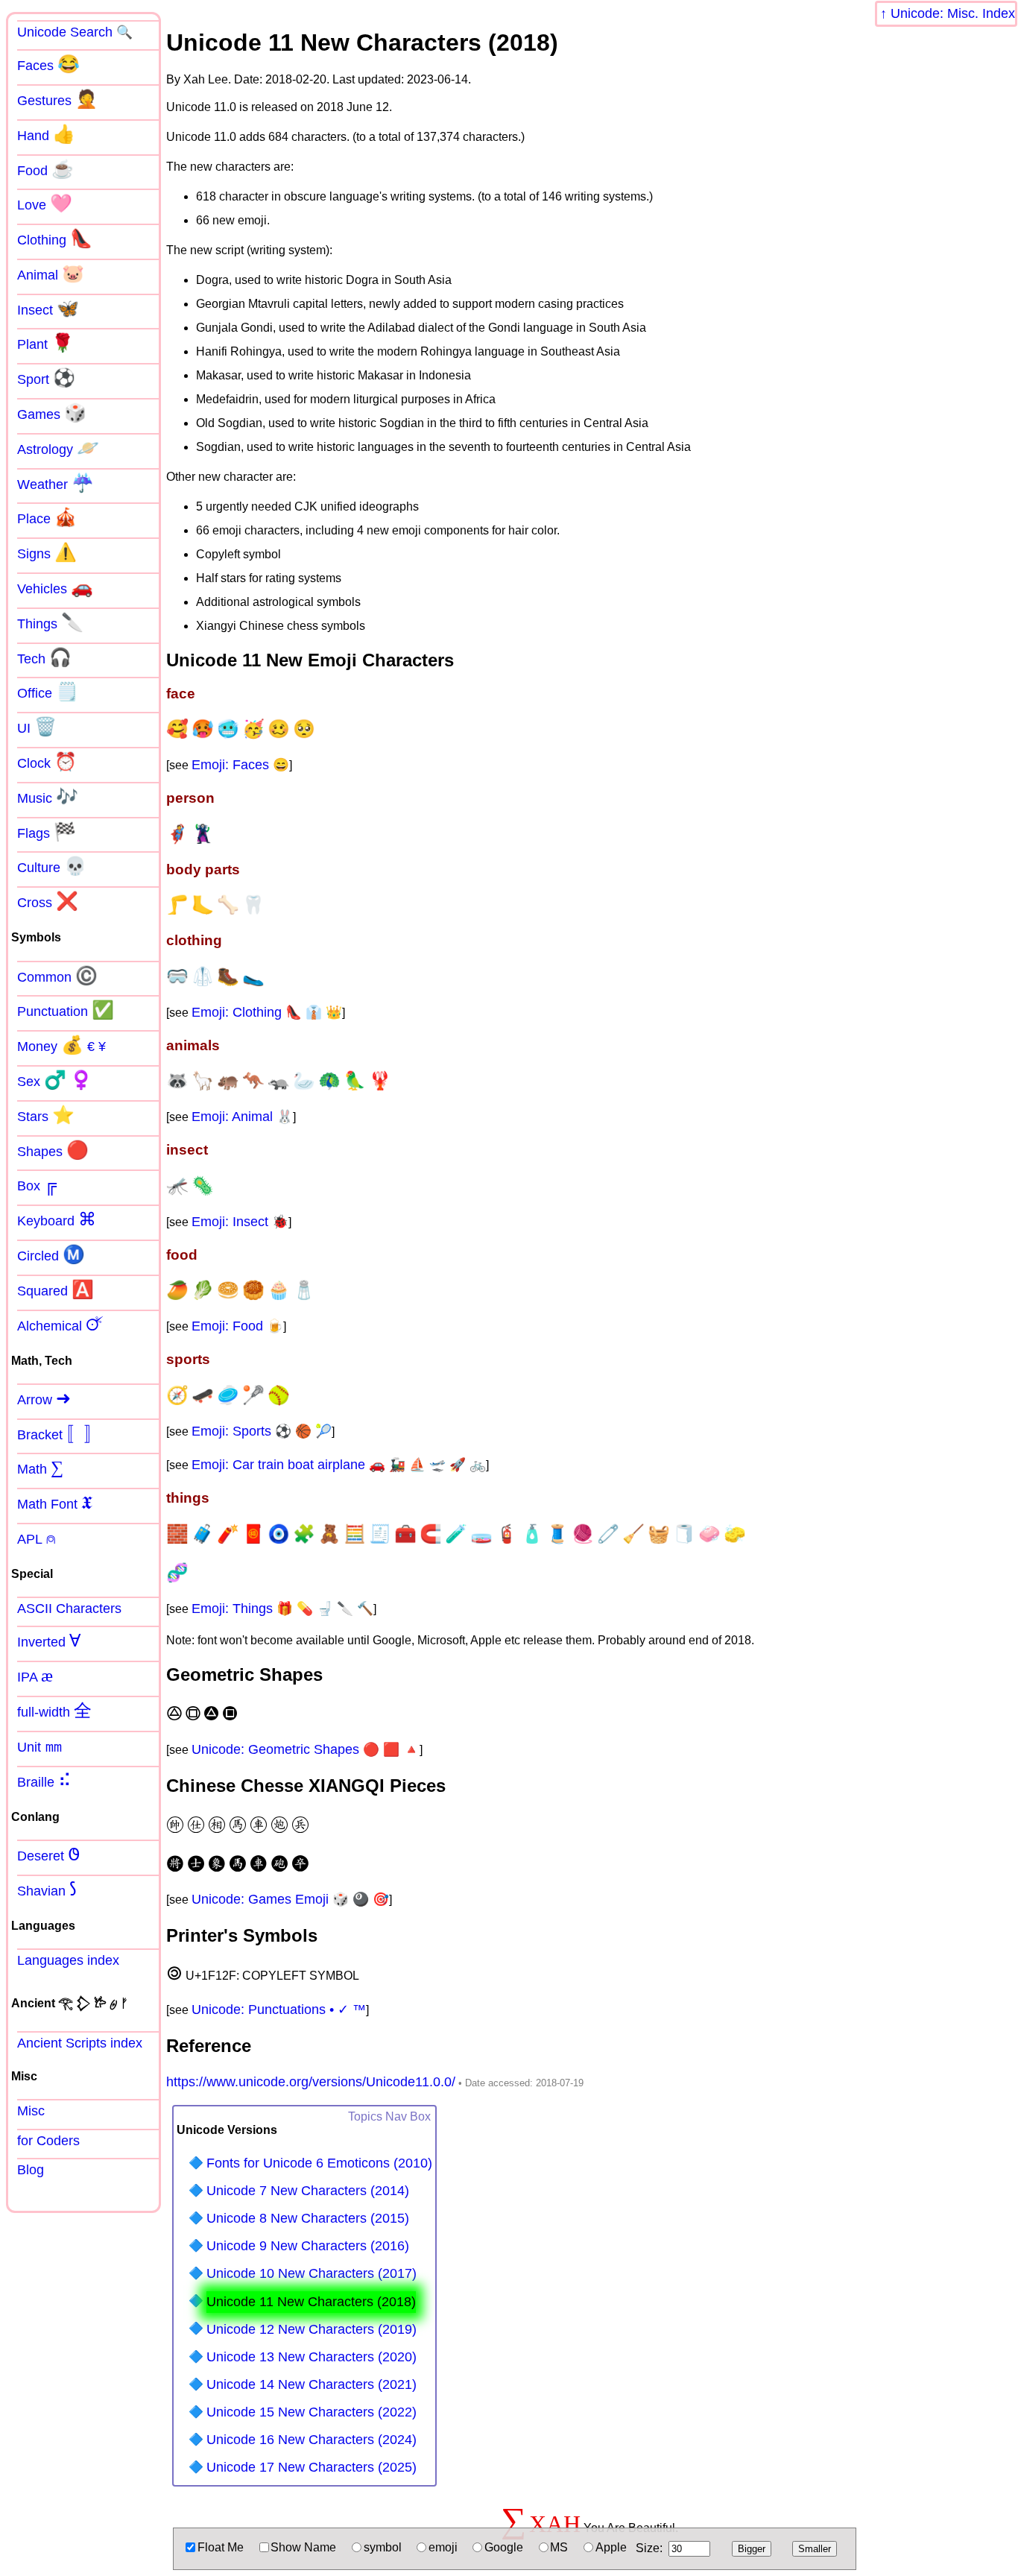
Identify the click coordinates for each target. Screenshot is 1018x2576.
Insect (48, 309)
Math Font (55, 1503)
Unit (40, 1746)
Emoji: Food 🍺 (237, 1326)
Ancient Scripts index (80, 2043)
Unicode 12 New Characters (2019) (312, 2329)
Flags (47, 832)
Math (40, 1468)
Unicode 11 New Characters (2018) (311, 2302)
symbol (383, 2547)
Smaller (815, 2549)
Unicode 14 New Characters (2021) (312, 2384)
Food (45, 169)
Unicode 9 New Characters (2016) (308, 2246)
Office (48, 692)
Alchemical (60, 1325)
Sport (46, 378)
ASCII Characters (69, 1609)
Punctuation (66, 1010)
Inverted (49, 1641)
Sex (55, 1080)
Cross (48, 901)
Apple (611, 2547)
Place (47, 517)
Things (50, 622)
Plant (45, 343)
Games (52, 413)
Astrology (58, 448)
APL (37, 1538)
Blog (31, 2170)
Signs (47, 552)
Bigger (752, 2549)
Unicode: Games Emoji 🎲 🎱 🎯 (290, 1899)
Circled (51, 1254)
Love (45, 203)
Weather (56, 483)
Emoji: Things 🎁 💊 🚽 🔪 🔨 (282, 1609)
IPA (35, 1676)
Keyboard (57, 1219)
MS (559, 2547)
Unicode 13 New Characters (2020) (312, 2357)
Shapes (53, 1150)
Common (57, 976)
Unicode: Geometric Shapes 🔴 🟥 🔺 (306, 1749)
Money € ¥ (61, 1045)
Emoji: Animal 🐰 (242, 1117)
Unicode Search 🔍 (75, 32)
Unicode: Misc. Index (953, 13)
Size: (649, 2548)
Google (504, 2547)
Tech (44, 657)
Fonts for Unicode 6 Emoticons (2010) (319, 2163)
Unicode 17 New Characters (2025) (312, 2467)
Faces (48, 64)
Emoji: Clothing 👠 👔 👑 (267, 1012)
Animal (51, 274)
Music (48, 797)
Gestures (57, 99)
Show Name (303, 2547)
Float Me (221, 2547)
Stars (46, 1115)
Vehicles (55, 587)
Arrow (44, 1398)
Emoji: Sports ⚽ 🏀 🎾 (262, 1431)
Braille (44, 1781)
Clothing (55, 239)
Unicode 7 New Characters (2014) (308, 2191)
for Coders (48, 2141)
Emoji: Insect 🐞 (240, 1222)
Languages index (68, 1960)
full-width (54, 1711)
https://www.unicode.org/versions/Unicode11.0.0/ (311, 2082)
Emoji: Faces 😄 (240, 765)
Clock (47, 762)
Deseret (49, 1854)
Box (37, 1184)
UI (37, 727)
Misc (31, 2111)
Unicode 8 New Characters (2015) (308, 2218)
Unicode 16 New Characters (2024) (312, 2440)
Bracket (60, 1433)
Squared (56, 1289)
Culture (52, 866)
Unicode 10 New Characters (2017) (312, 2273)
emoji (443, 2547)
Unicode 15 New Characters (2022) (312, 2412)
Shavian (47, 1890)
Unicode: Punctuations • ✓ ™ (279, 2010)
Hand (46, 134)
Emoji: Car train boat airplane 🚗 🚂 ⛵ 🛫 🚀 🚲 (339, 1465)
